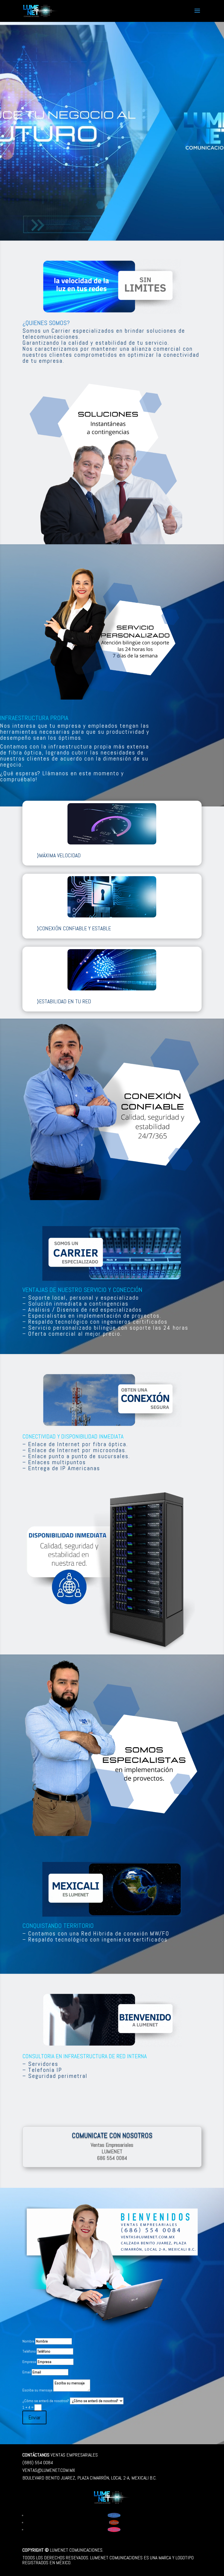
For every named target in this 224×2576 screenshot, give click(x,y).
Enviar (34, 2417)
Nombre (28, 2341)
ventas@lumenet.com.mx (49, 2470)
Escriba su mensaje (37, 2390)
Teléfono (29, 2351)
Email (27, 2372)
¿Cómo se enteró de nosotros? (46, 2401)
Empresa (29, 2362)
